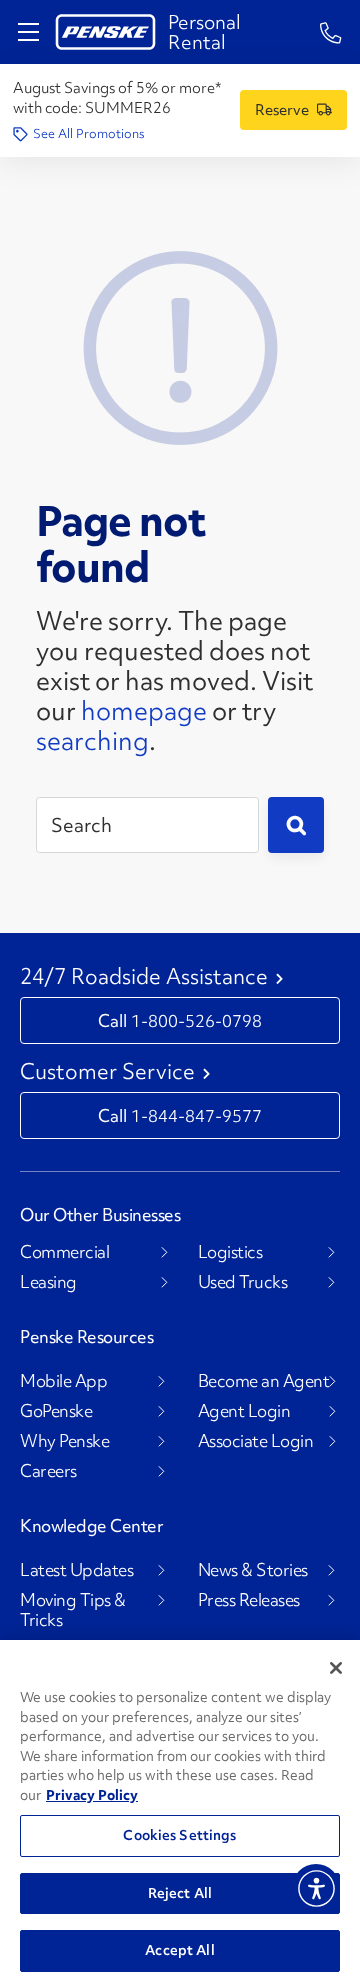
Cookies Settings (179, 1835)
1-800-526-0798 (196, 1020)
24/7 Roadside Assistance (144, 977)
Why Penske (64, 1441)
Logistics (230, 1252)
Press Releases (249, 1600)
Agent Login (244, 1411)
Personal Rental (204, 32)
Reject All (180, 1893)
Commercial (64, 1252)
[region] (180, 1814)
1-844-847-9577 (196, 1115)
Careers (48, 1471)
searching (92, 741)
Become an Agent (264, 1381)
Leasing (48, 1282)
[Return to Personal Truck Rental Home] (105, 32)
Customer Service (107, 1072)
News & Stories (253, 1570)
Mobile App (63, 1381)
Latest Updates (76, 1570)
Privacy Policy (92, 1795)
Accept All (179, 1950)
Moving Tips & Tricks (73, 1610)
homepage (144, 711)
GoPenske (56, 1411)
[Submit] (296, 825)
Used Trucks (243, 1282)
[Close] (336, 1668)
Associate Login (256, 1441)
